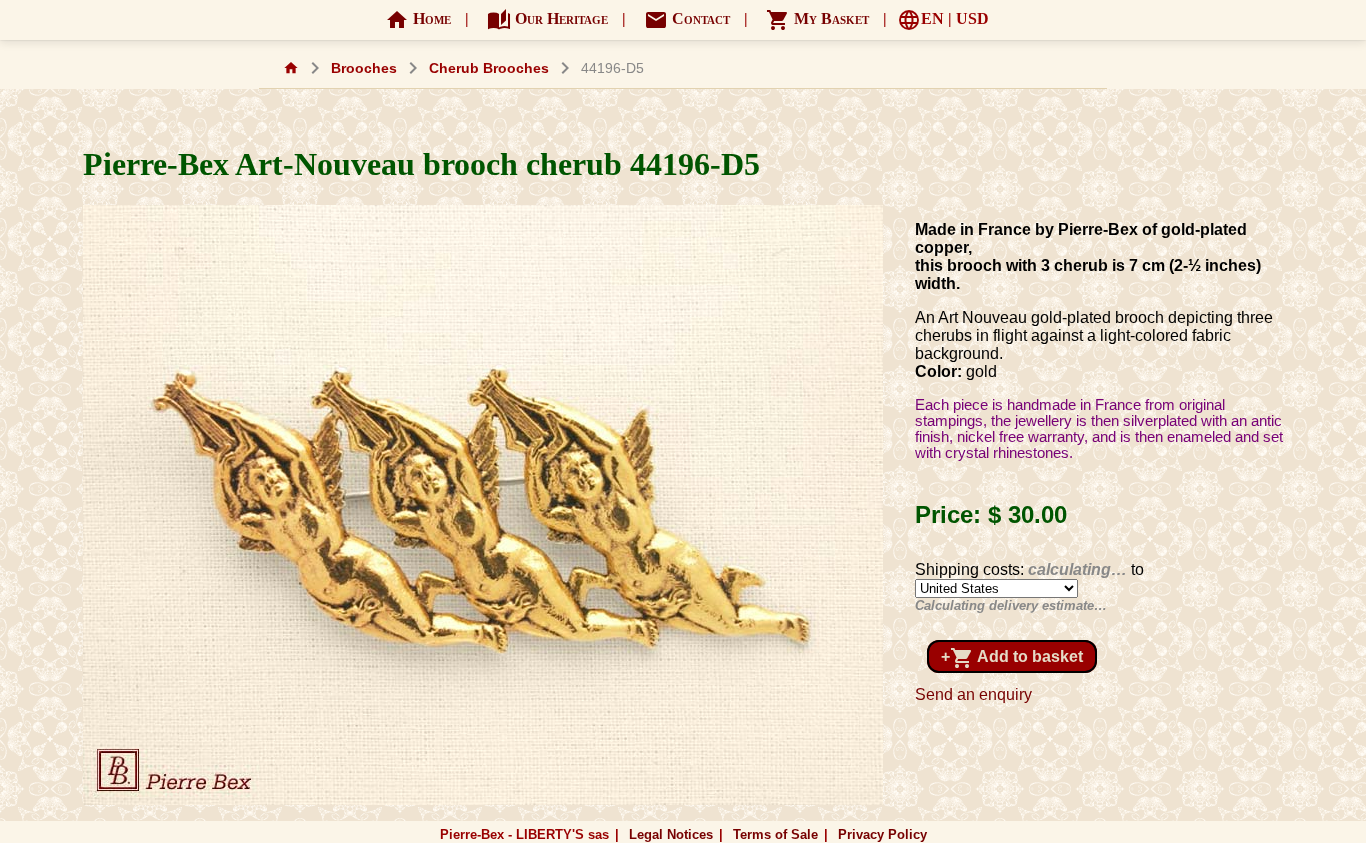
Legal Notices (671, 834)
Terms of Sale (775, 834)
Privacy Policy (882, 834)
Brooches (364, 68)
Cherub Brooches (489, 68)
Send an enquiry (973, 694)
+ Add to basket (1012, 658)
